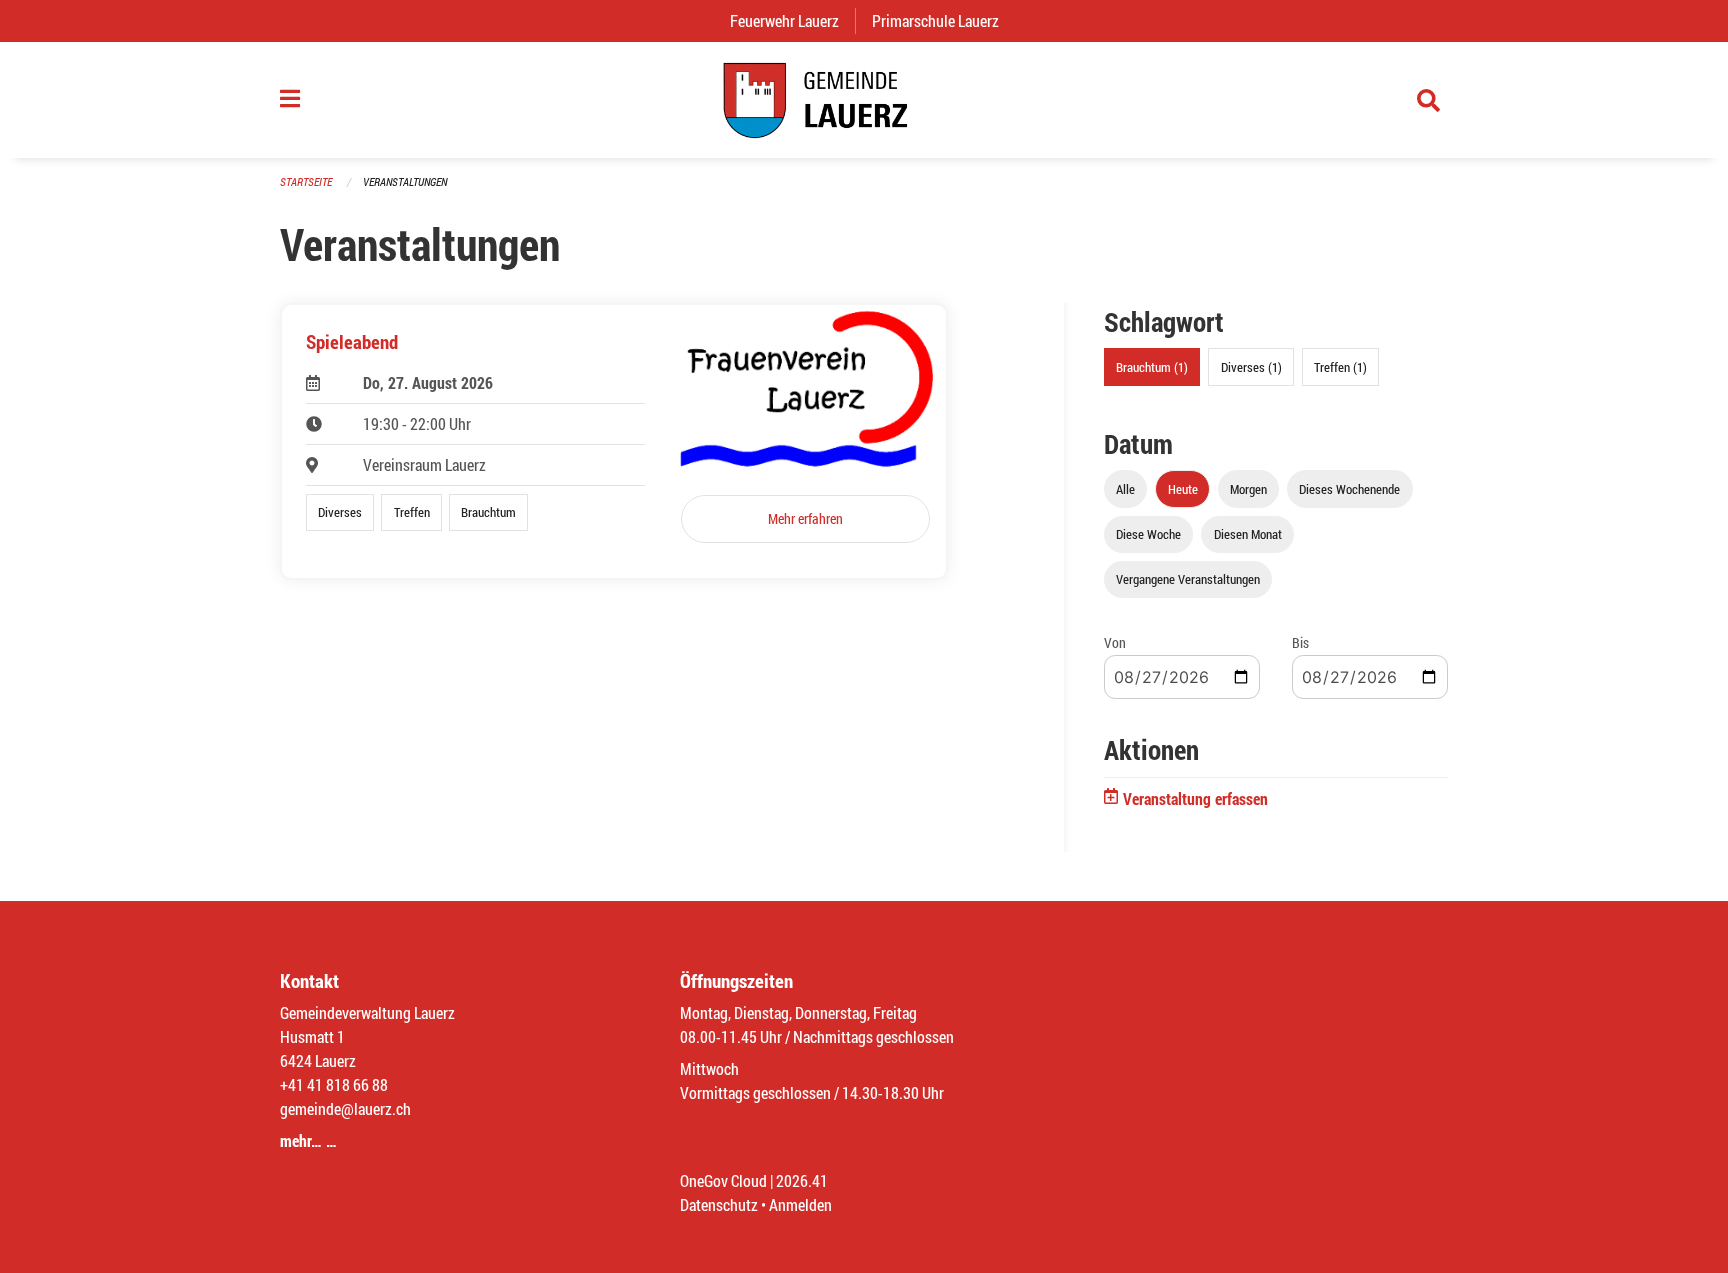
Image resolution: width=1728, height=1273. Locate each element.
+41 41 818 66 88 (334, 1084)
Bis (1300, 642)
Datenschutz (719, 1204)
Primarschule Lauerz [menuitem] (943, 20)
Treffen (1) (1340, 367)
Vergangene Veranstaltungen (1188, 579)
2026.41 (802, 1180)
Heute (1183, 489)
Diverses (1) (1251, 367)
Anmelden (800, 1204)
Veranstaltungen (405, 181)
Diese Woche (1148, 534)
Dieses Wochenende (1349, 489)
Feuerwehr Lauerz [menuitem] (792, 20)
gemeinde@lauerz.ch (345, 1108)
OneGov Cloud (723, 1180)
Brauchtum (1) (1152, 367)
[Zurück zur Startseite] (864, 100)
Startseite (306, 181)
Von (1115, 642)
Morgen (1248, 489)
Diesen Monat (1248, 534)
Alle (1125, 489)
